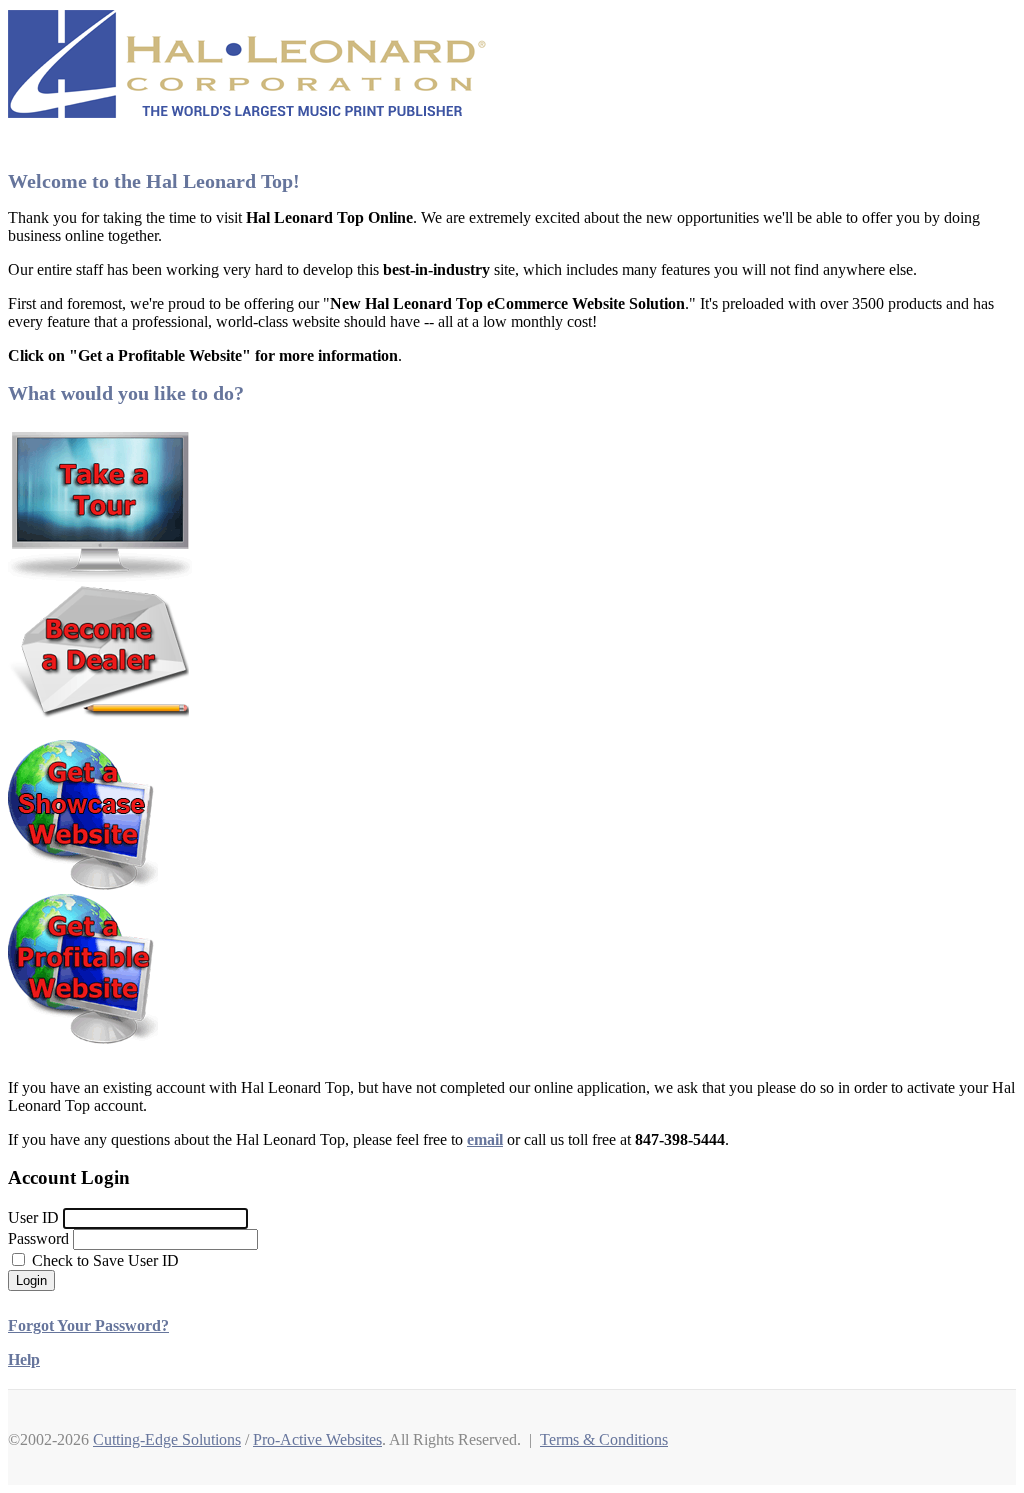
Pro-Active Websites (317, 1439)
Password (38, 1238)
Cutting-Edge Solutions (167, 1439)
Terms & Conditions (604, 1439)
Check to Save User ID (103, 1260)
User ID (33, 1217)
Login (31, 1280)
